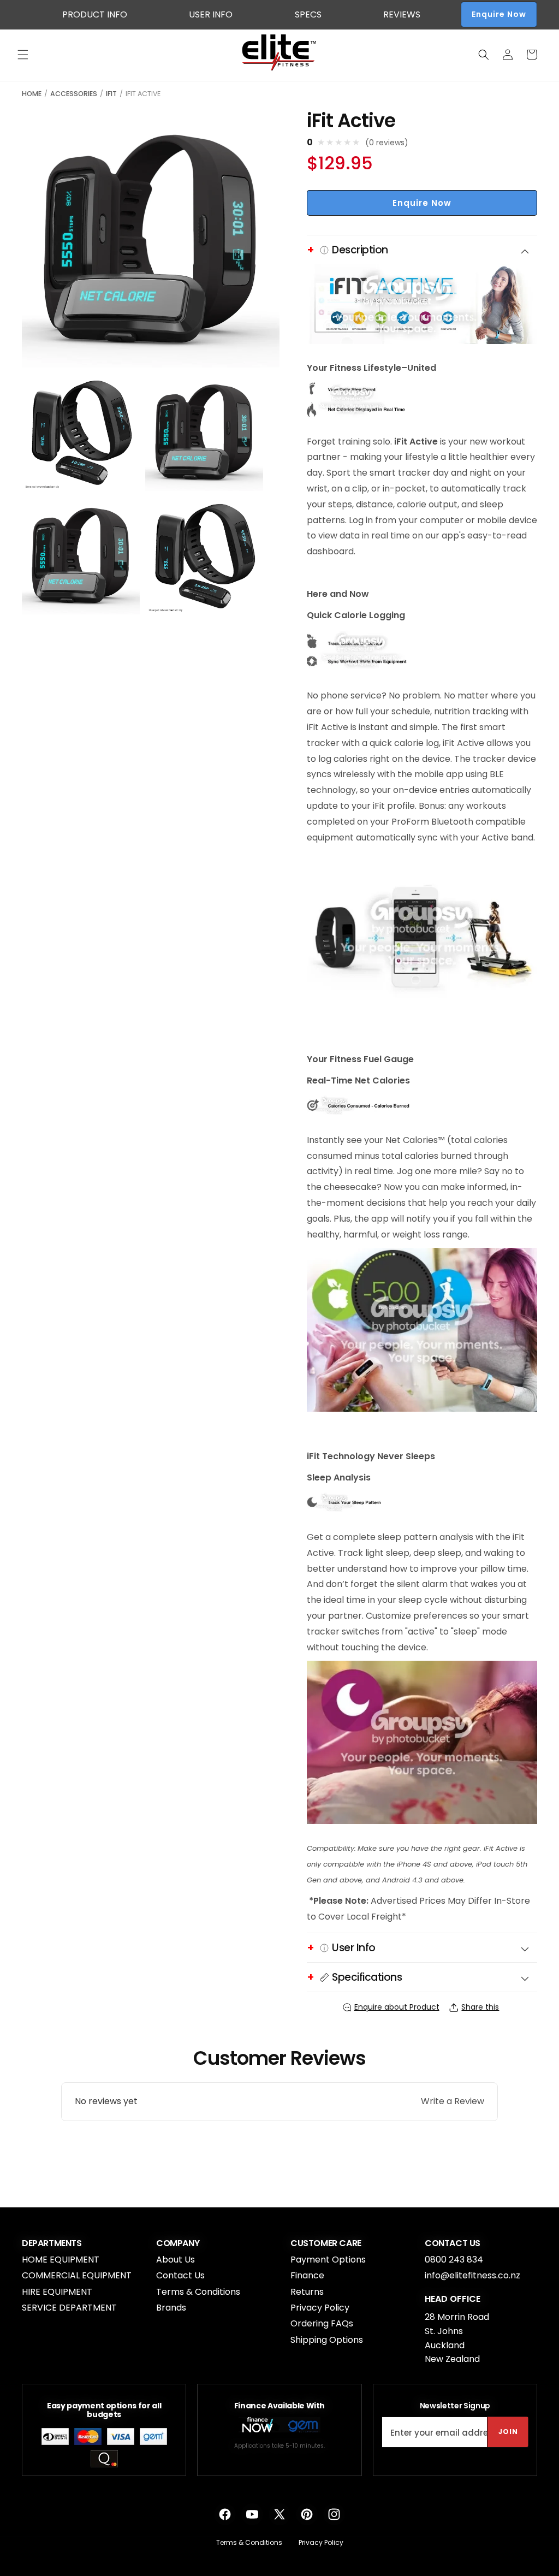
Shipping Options (327, 2340)
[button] (23, 55)
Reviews (402, 14)
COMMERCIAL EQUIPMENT (77, 2275)
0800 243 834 (454, 2260)
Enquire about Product (397, 2007)
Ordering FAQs (322, 2323)
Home (32, 94)
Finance (307, 2275)
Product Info (95, 14)
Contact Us (180, 2275)
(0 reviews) (387, 143)
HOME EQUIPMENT (61, 2260)
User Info (211, 14)
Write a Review (453, 2101)
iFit (111, 94)
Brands (171, 2308)
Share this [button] (480, 2007)
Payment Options (328, 2260)
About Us (176, 2260)
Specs (308, 14)
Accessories (74, 94)
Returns (307, 2292)
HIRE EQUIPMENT (57, 2292)
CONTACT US (453, 2243)
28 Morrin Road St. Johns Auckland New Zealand (457, 2338)
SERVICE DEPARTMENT (69, 2308)
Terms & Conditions (198, 2292)
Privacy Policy (320, 2308)
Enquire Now (499, 14)
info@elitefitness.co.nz (472, 2275)
